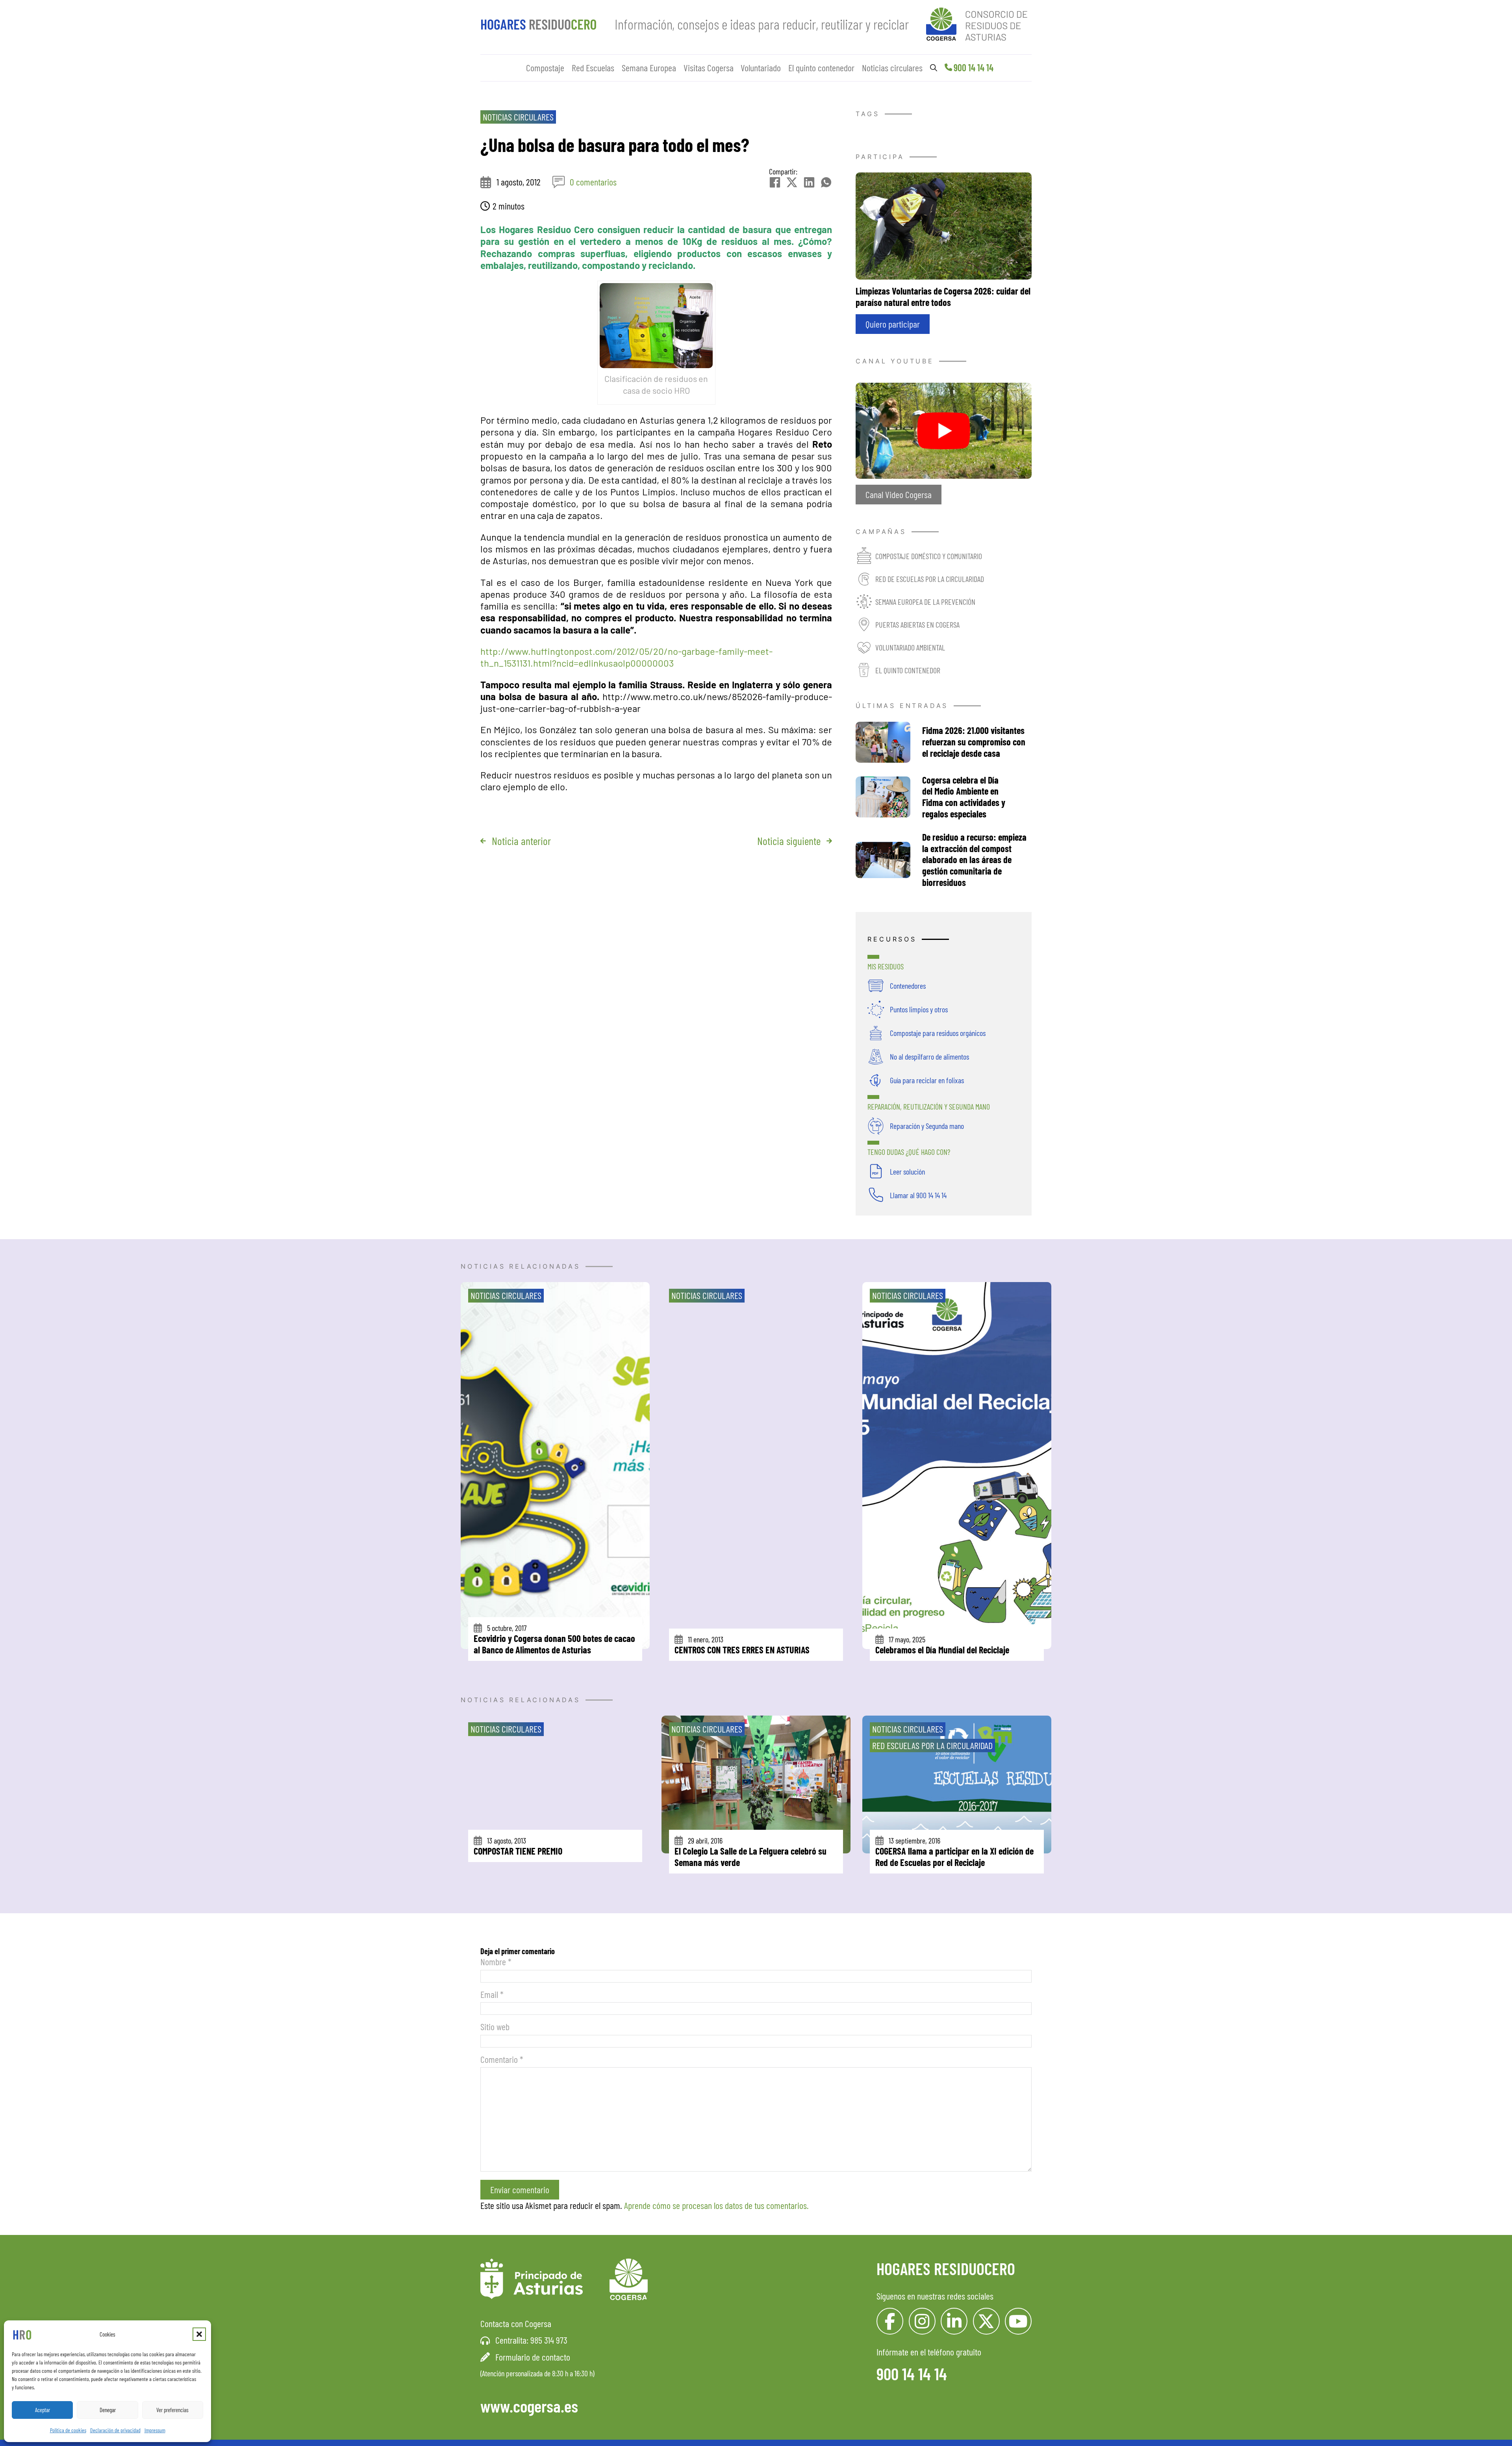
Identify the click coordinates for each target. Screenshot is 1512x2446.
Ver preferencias (172, 2410)
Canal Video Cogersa (899, 494)
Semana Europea (649, 68)
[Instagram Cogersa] (922, 2321)
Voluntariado (761, 68)
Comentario (502, 2059)
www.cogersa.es (529, 2406)
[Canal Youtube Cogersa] (944, 429)
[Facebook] (775, 182)
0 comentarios (593, 182)
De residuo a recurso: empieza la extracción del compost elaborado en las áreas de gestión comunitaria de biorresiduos (974, 860)
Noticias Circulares (518, 117)
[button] (199, 2334)
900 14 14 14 (974, 68)
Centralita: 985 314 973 (531, 2340)
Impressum (155, 2430)
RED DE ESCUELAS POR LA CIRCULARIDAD (930, 579)
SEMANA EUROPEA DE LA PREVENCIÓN (925, 602)
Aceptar (43, 2410)
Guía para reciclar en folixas (927, 1080)
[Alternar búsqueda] (934, 68)
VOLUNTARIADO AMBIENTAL (910, 647)
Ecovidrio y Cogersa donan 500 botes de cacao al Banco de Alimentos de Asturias (554, 1644)
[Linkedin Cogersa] (954, 2321)
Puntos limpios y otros (919, 1009)
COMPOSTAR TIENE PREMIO (518, 1851)
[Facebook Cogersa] (890, 2321)
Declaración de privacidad (115, 2430)
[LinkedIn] (809, 182)
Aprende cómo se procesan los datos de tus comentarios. (716, 2205)
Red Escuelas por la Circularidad (932, 1745)
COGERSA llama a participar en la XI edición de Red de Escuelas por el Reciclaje (954, 1857)
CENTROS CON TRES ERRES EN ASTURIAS (742, 1650)
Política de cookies (68, 2430)
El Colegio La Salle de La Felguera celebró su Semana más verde (750, 1857)
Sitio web (495, 2026)
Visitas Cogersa (709, 68)
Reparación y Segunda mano (927, 1126)
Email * (492, 1994)
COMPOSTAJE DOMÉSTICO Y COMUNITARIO (929, 556)
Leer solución (907, 1171)
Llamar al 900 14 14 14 (918, 1195)
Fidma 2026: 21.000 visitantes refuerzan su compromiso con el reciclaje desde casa (974, 742)
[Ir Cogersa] (979, 23)
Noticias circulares (892, 68)
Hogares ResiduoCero (946, 2268)
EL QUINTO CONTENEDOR (908, 670)
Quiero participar (893, 324)
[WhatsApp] (826, 182)
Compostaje (545, 68)
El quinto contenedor (821, 68)
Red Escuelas (593, 68)
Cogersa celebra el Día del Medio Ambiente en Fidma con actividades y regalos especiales (964, 797)
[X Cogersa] (986, 2321)
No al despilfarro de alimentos (929, 1056)
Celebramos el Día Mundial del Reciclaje (942, 1650)
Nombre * (496, 1961)
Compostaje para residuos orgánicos (938, 1033)
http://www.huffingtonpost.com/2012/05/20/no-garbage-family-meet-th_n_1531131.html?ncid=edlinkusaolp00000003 (626, 657)
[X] (792, 182)
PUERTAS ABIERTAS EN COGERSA (917, 624)
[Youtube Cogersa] (1018, 2321)
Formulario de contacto (533, 2357)
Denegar (108, 2410)
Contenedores (908, 986)
